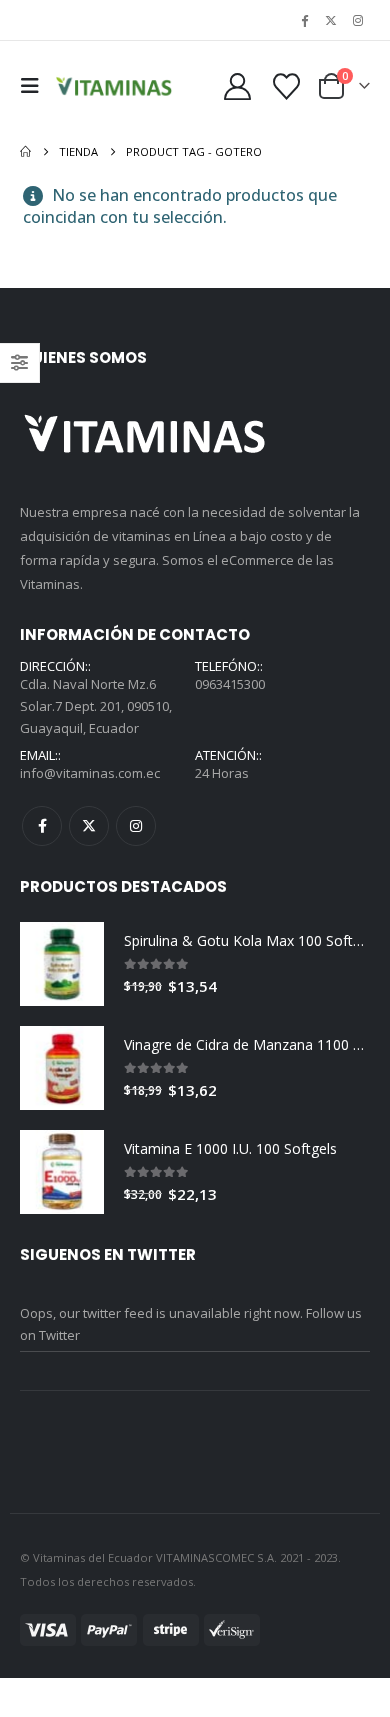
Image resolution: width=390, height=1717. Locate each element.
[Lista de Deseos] (287, 86)
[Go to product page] (62, 964)
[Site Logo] (114, 86)
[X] (331, 20)
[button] (35, 86)
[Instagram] (358, 20)
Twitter (89, 826)
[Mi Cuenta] (238, 86)
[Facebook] (305, 20)
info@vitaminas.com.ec (90, 773)
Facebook (42, 826)
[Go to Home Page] (25, 152)
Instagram (136, 826)
